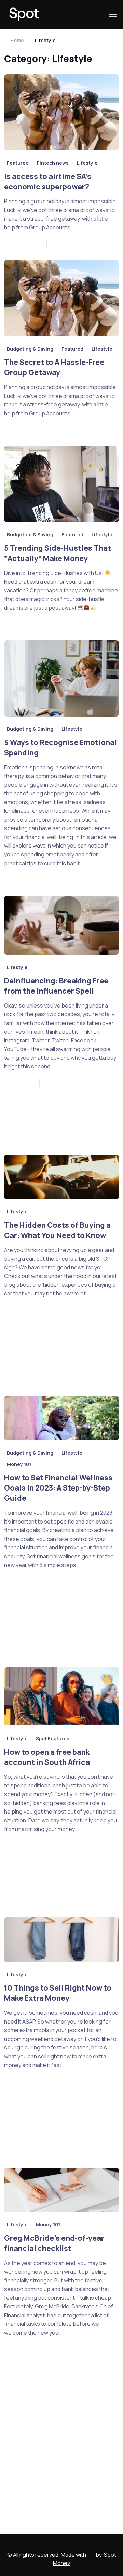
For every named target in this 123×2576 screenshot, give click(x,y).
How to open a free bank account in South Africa (47, 1757)
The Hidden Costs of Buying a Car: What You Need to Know (57, 1230)
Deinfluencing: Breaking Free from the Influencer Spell (56, 985)
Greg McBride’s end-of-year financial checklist (54, 2243)
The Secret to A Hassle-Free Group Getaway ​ (54, 367)
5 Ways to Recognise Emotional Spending (60, 747)
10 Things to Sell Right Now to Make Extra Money (58, 1993)
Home (17, 40)
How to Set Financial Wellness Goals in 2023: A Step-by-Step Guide (58, 1487)
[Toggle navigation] (112, 14)
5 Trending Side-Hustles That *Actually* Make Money (58, 553)
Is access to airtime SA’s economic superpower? (48, 181)
